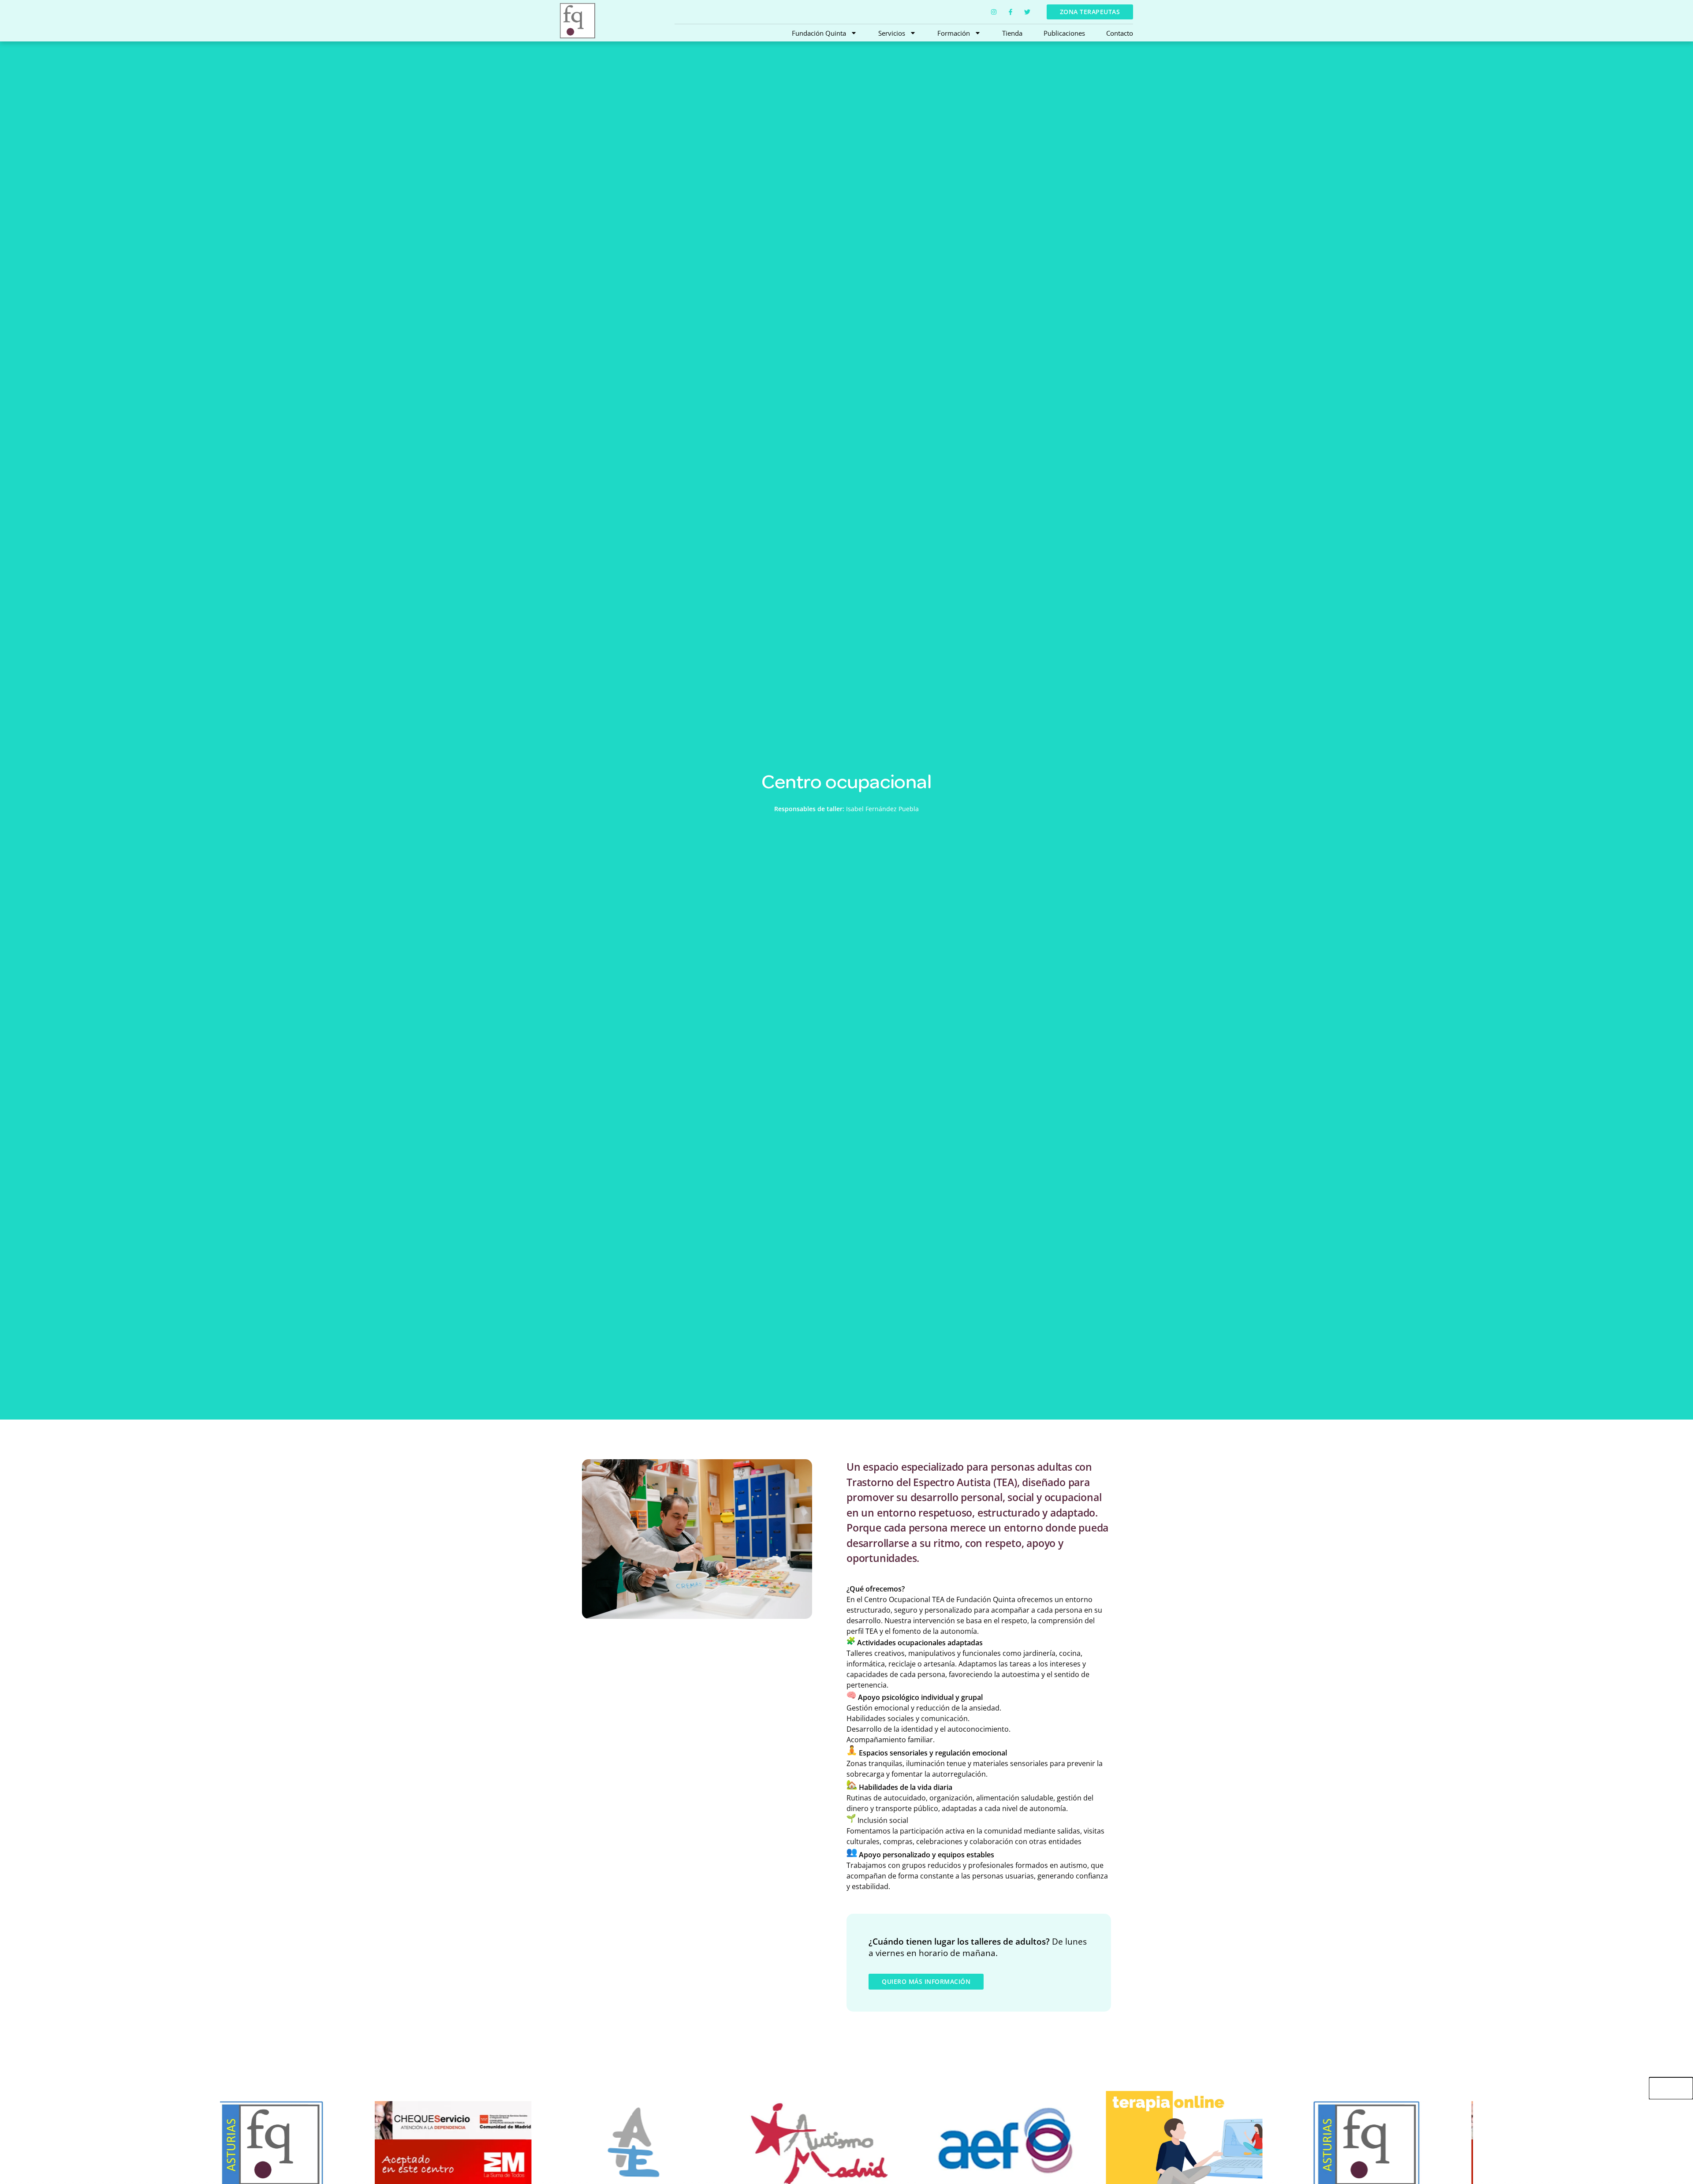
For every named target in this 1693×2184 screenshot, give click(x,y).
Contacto (1120, 33)
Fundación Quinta (819, 33)
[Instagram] (994, 12)
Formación (954, 33)
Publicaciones (1064, 33)
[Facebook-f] (1011, 12)
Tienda (1012, 33)
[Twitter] (1027, 12)
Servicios (892, 33)
